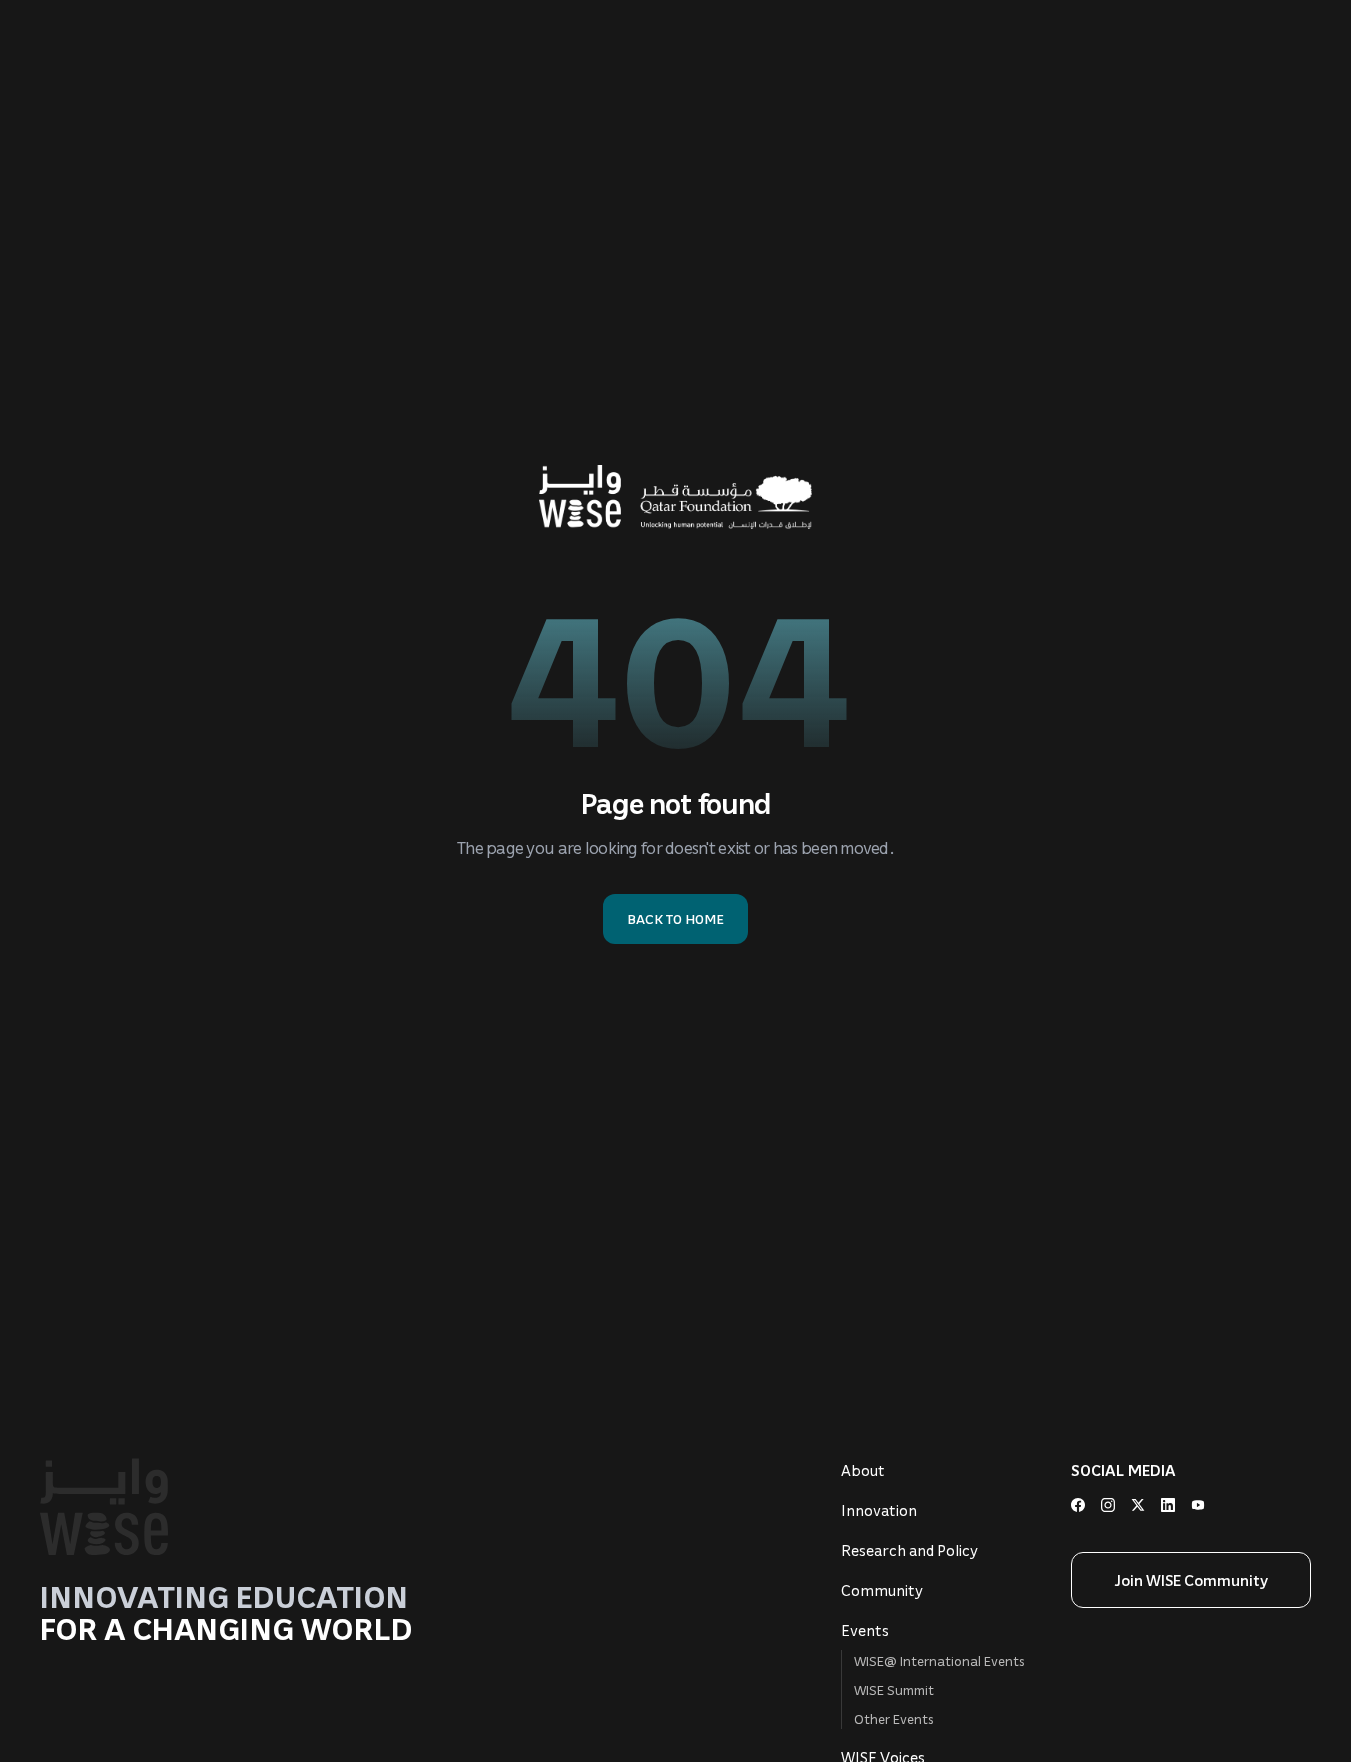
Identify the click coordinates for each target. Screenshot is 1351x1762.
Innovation (879, 1510)
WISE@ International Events (939, 1660)
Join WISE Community (1191, 1580)
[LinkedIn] (1168, 1505)
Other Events (894, 1718)
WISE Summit (894, 1689)
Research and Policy (909, 1550)
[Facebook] (1078, 1505)
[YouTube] (1198, 1505)
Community (882, 1590)
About (863, 1470)
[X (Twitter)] (1138, 1505)
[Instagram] (1108, 1505)
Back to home (675, 918)
